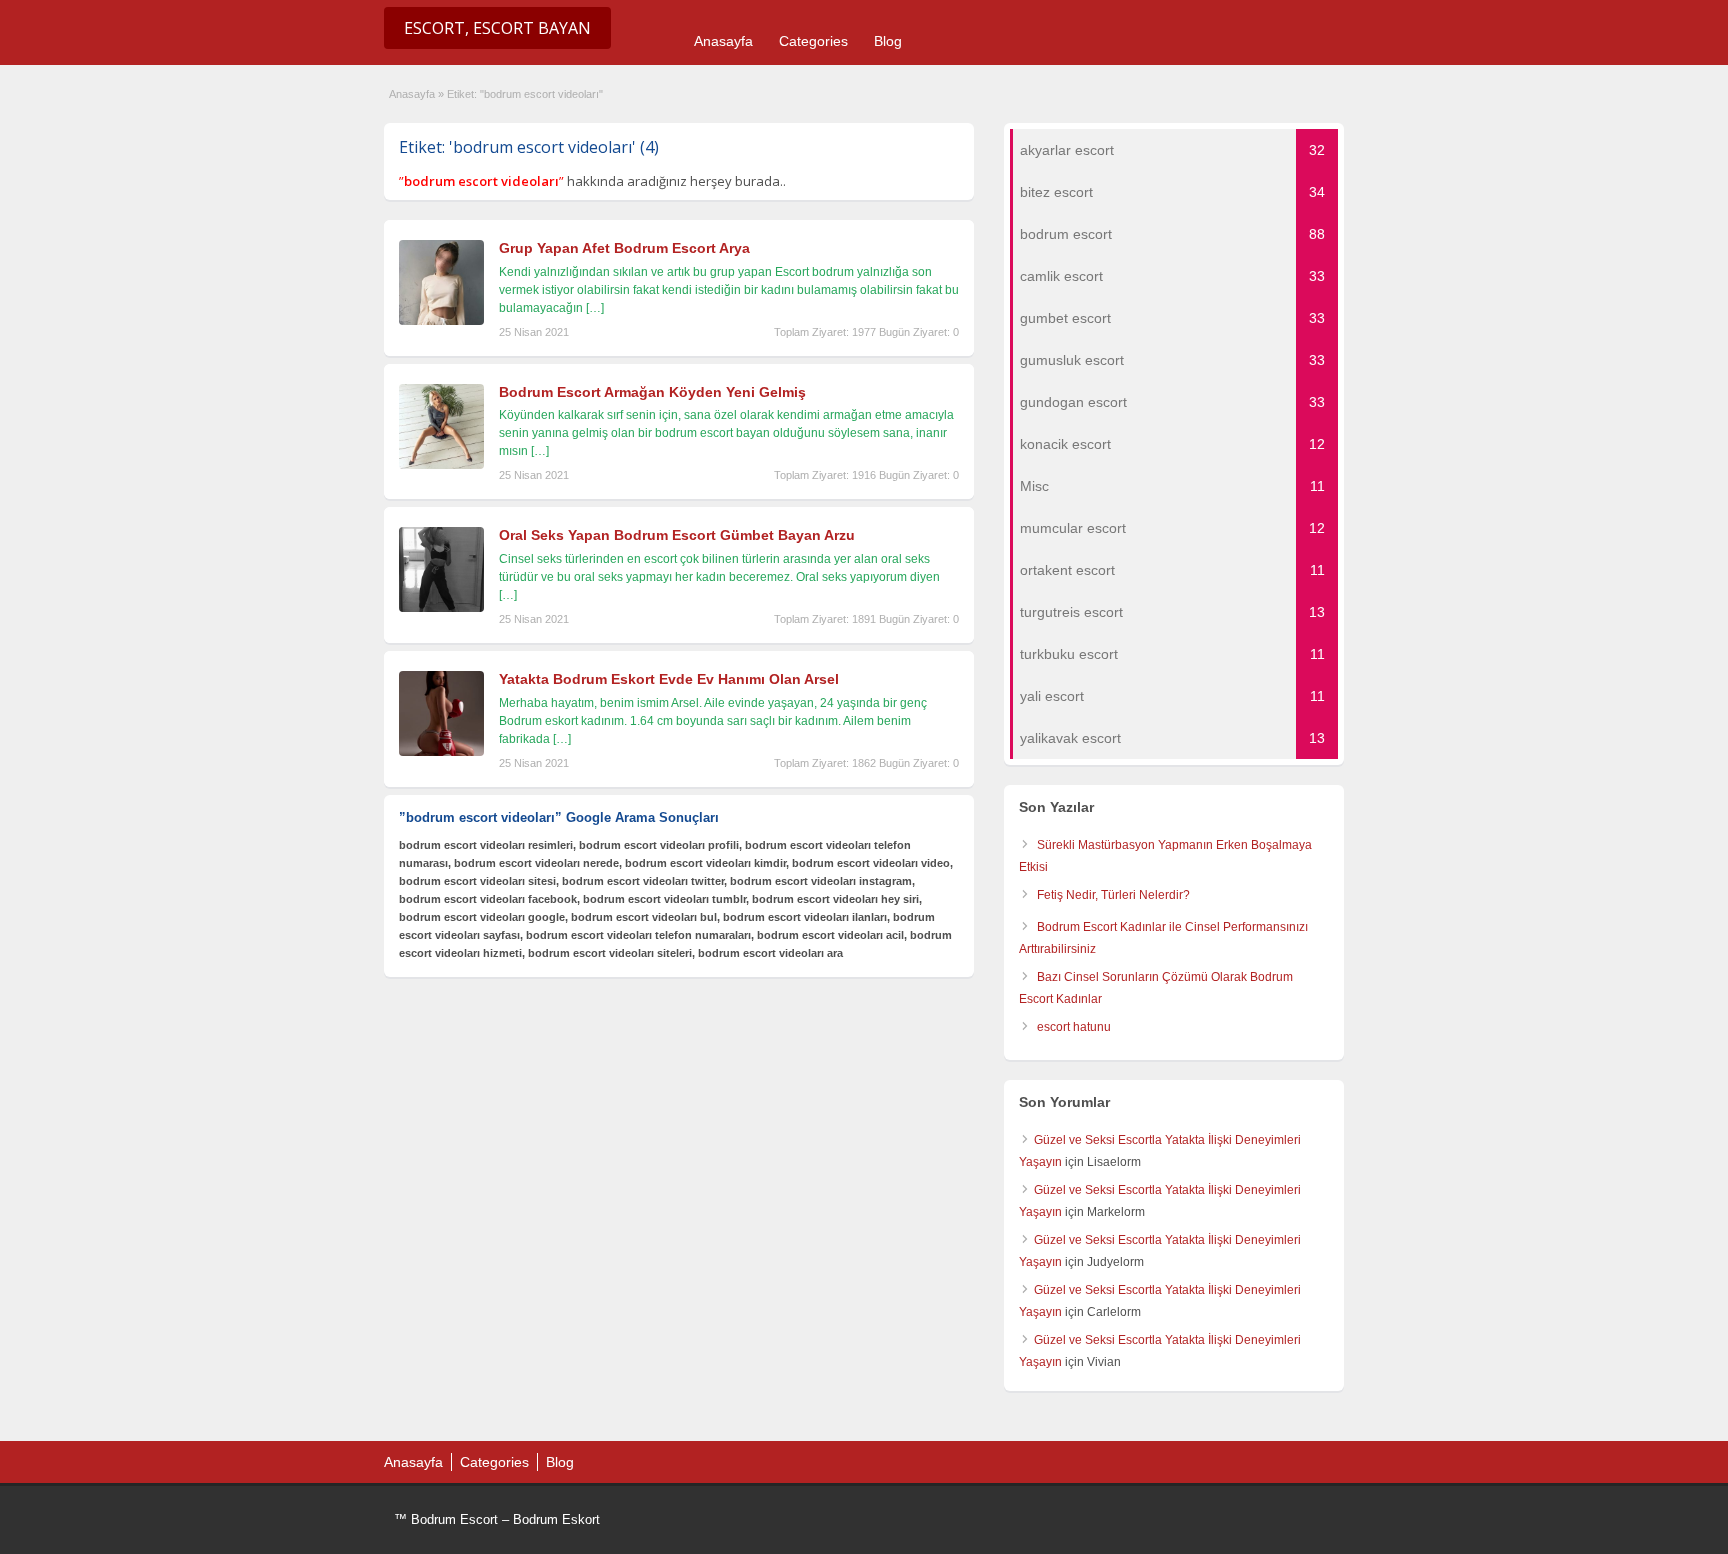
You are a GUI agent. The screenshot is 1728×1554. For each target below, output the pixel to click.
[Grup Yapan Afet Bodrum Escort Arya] (441, 321)
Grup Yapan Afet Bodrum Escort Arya (624, 248)
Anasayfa (723, 41)
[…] (595, 308)
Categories (813, 41)
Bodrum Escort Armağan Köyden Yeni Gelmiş (652, 392)
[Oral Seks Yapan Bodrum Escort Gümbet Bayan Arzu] (441, 608)
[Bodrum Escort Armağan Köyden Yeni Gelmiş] (441, 465)
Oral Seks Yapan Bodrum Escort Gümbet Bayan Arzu (677, 535)
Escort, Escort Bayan (497, 28)
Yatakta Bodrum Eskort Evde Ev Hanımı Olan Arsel (669, 679)
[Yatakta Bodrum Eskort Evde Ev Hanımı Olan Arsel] (441, 752)
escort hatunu (1074, 1027)
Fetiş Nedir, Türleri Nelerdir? (1113, 895)
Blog (888, 41)
